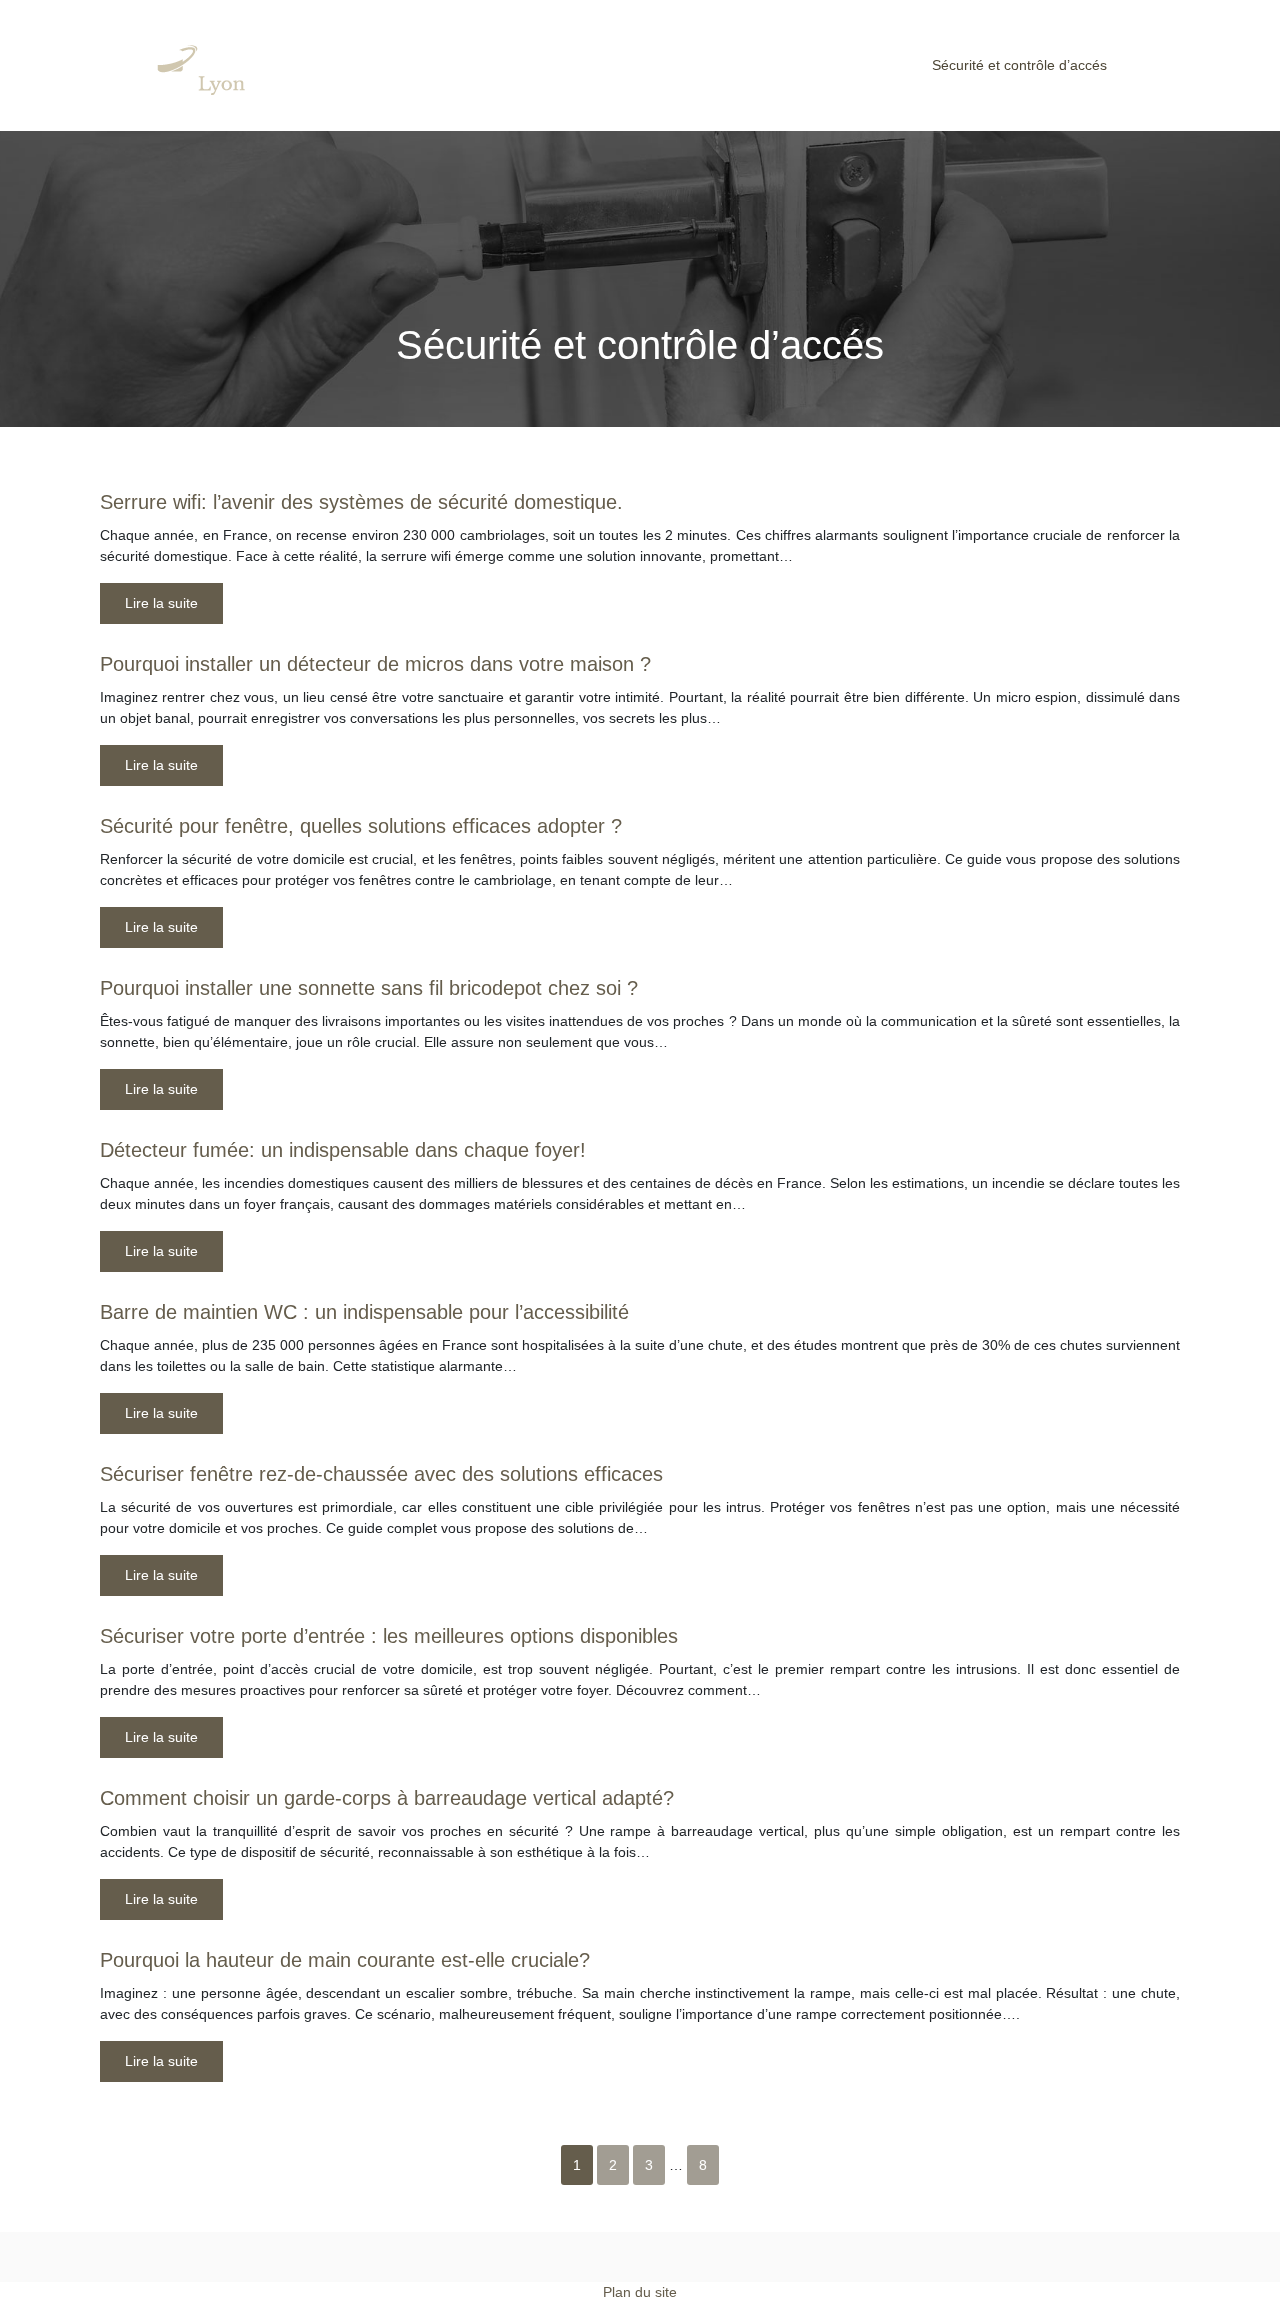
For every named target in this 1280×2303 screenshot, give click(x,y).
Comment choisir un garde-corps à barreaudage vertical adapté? (387, 1798)
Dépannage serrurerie (457, 65)
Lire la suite (161, 603)
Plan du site (640, 2292)
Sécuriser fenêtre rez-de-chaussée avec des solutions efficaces (381, 1474)
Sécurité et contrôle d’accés (1019, 65)
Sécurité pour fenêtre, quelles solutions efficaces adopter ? (361, 826)
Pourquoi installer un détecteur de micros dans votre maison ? (375, 664)
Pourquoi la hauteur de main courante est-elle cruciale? (345, 1960)
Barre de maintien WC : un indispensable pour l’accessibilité (364, 1312)
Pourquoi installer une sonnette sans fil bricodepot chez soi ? (369, 988)
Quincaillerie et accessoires (805, 65)
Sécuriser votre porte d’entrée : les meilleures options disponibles (389, 1636)
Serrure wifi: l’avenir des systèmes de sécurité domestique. (361, 502)
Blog (1161, 65)
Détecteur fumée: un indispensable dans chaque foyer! (343, 1150)
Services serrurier (623, 65)
